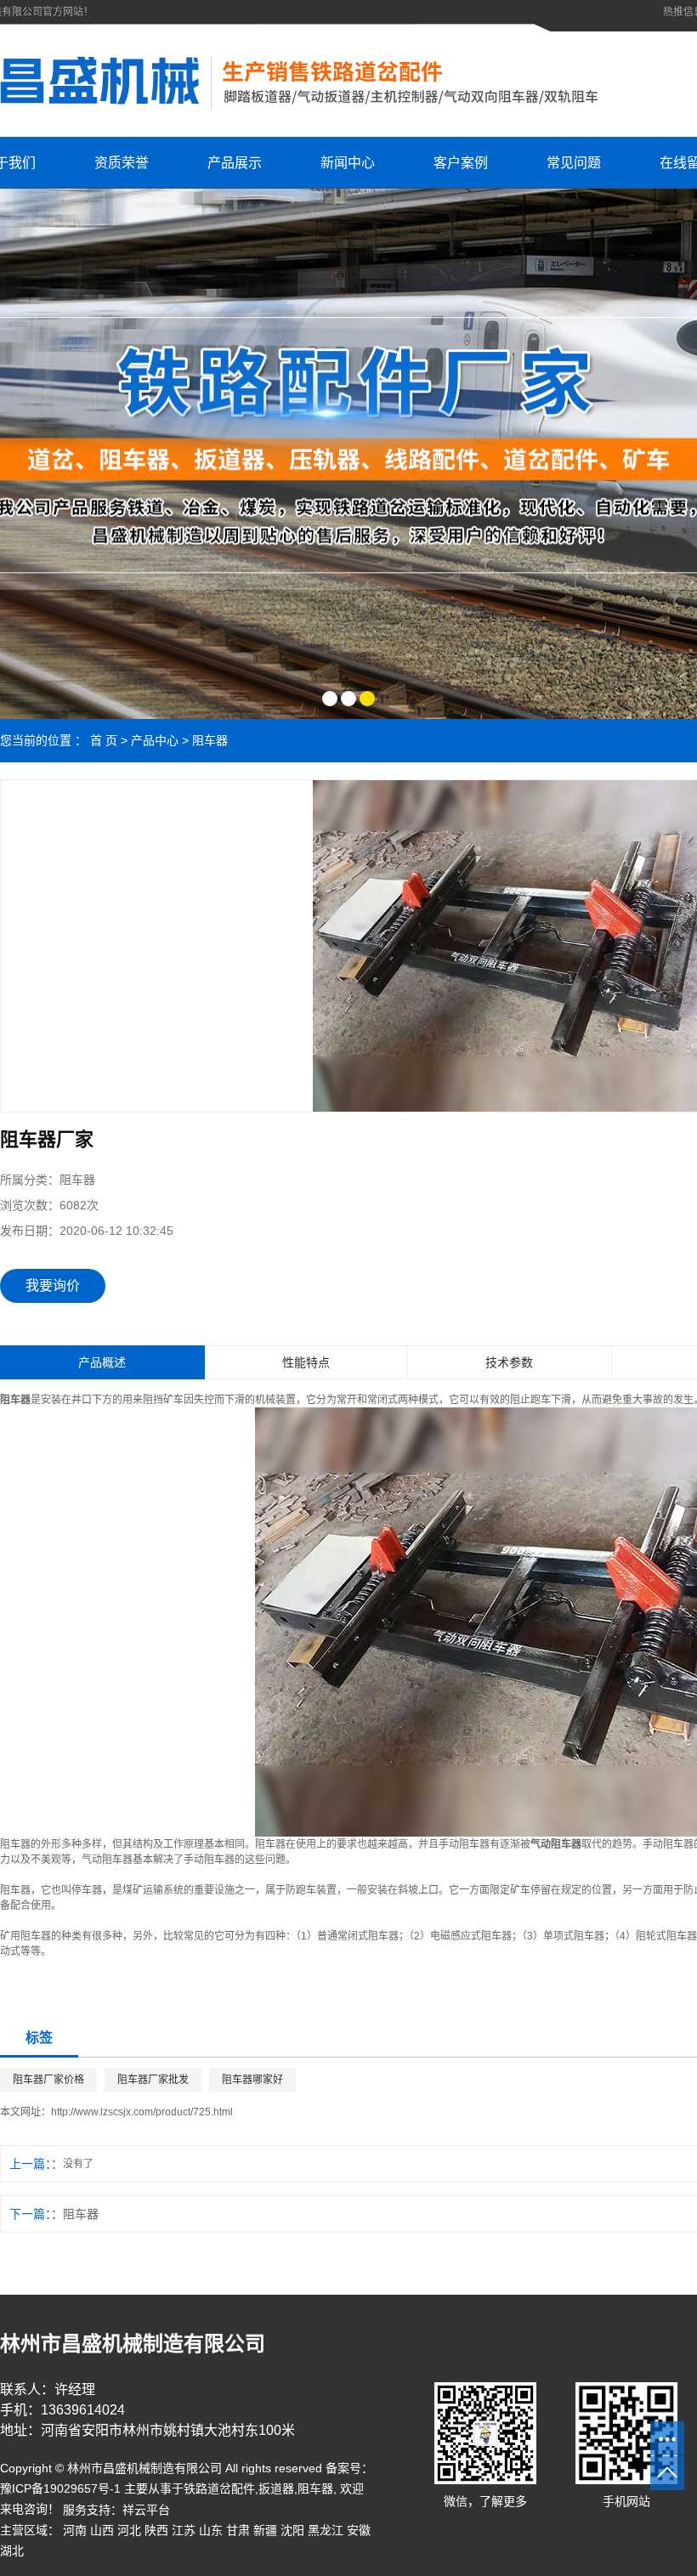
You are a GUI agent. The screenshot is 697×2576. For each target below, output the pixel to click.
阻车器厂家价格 (48, 2080)
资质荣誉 (122, 163)
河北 (129, 2530)
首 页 (104, 740)
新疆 (265, 2530)
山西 (102, 2530)
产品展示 (235, 163)
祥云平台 (146, 2510)
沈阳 (292, 2530)
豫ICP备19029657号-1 (60, 2488)
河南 (75, 2530)
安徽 (359, 2530)
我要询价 (53, 1285)
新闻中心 (348, 163)
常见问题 (574, 163)
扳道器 (276, 2488)
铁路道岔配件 (219, 2488)
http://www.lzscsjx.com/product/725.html (142, 2112)
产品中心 (155, 740)
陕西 (156, 2530)
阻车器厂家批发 (153, 2080)
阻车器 (210, 740)
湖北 (12, 2551)
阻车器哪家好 (252, 2080)
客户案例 (461, 163)
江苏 (184, 2530)
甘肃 (238, 2530)
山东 (211, 2530)
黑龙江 (326, 2530)
